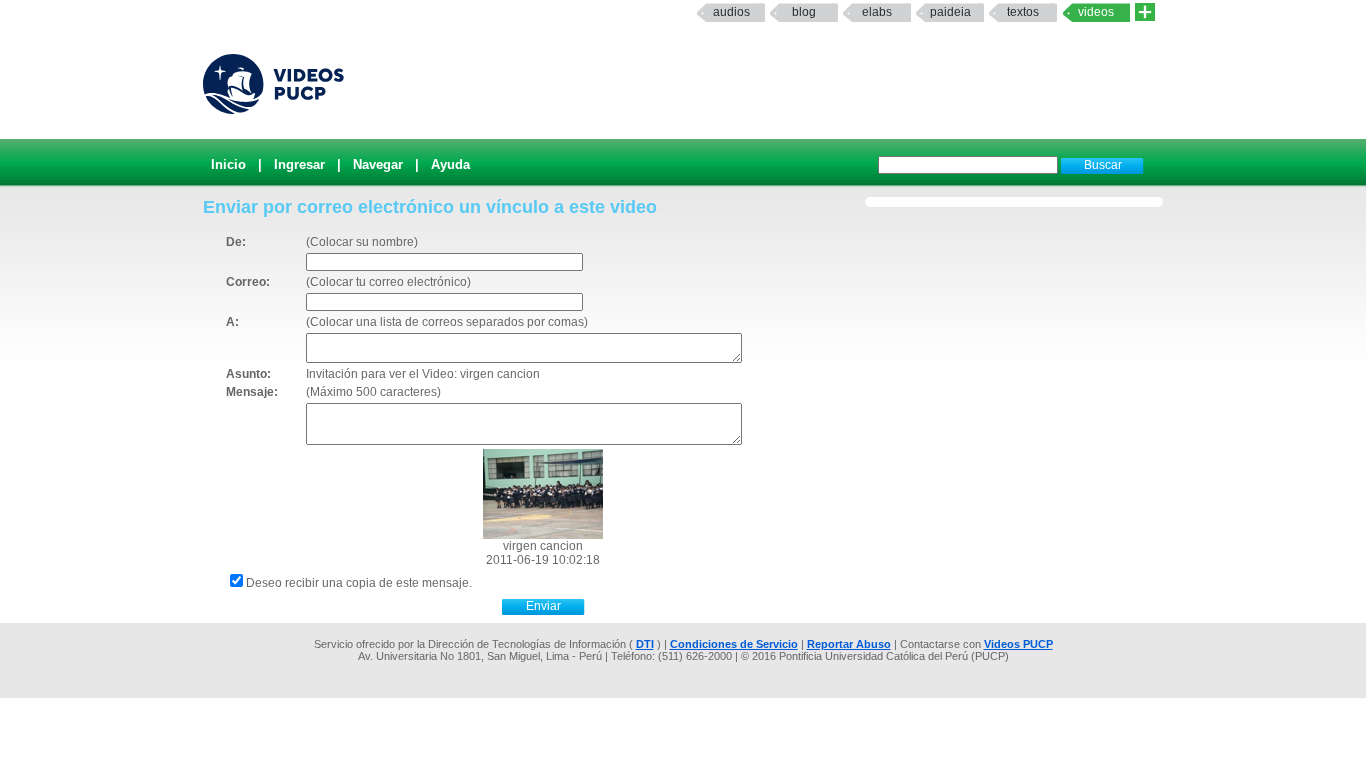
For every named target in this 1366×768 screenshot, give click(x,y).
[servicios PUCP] (1145, 12)
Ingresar (299, 164)
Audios (731, 12)
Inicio (228, 164)
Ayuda (450, 164)
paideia (950, 12)
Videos (1096, 12)
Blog (804, 12)
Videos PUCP (1018, 644)
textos (1023, 12)
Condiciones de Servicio (734, 644)
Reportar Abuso (849, 644)
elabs (877, 12)
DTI (645, 644)
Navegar (378, 164)
